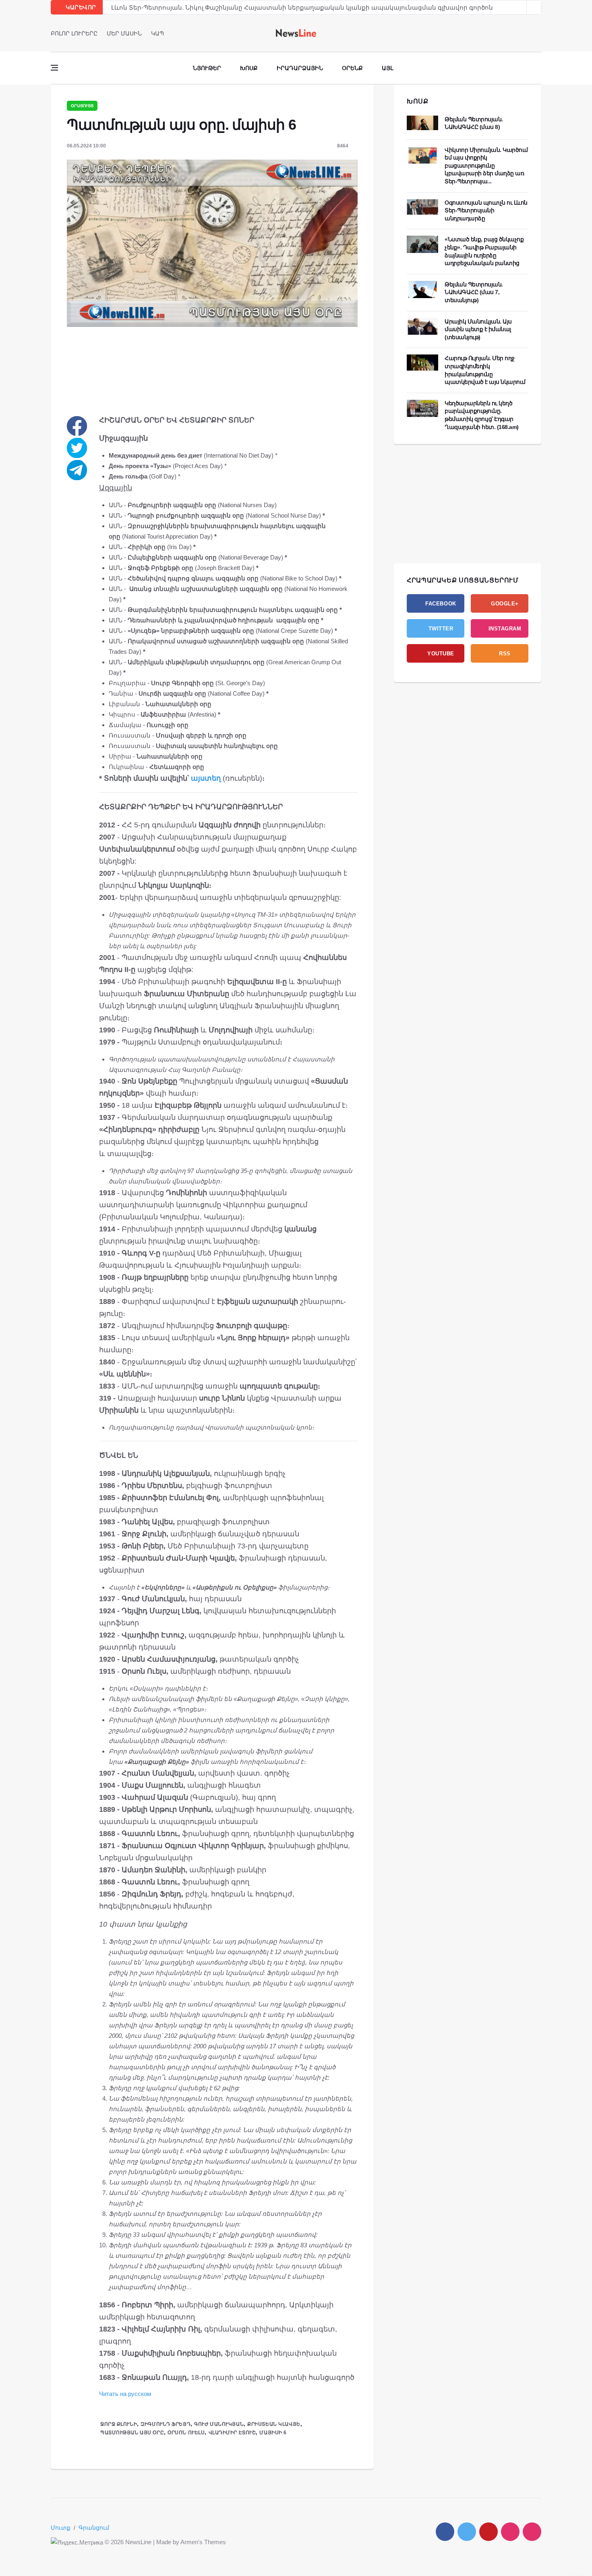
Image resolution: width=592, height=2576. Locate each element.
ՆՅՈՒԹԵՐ (207, 68)
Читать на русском (125, 2394)
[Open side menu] (54, 68)
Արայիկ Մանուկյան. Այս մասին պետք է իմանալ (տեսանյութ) (478, 329)
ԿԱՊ (157, 33)
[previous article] (534, 7)
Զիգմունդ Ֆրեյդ (166, 2424)
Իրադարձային (300, 68)
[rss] (532, 2532)
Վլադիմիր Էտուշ (232, 2433)
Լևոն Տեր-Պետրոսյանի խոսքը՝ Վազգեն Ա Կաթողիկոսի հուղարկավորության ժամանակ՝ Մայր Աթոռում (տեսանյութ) (300, 7)
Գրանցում (94, 2528)
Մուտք (61, 2528)
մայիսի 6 (273, 2433)
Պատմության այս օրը (132, 2433)
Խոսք (249, 68)
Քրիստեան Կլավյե (274, 2424)
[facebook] (516, 33)
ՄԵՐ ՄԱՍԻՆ (124, 33)
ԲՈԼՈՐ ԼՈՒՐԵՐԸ (74, 33)
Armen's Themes (203, 2542)
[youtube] (539, 33)
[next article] (520, 7)
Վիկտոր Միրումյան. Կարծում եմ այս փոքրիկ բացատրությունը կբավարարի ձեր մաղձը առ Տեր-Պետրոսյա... (486, 166)
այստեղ (206, 778)
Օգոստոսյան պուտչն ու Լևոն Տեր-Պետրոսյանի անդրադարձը (486, 210)
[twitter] (527, 33)
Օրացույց (82, 106)
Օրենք (352, 68)
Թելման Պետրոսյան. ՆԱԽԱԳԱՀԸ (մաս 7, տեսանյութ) (474, 292)
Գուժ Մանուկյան (219, 2424)
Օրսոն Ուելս (186, 2433)
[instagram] (510, 2532)
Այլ (387, 68)
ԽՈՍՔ (418, 101)
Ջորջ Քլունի (119, 2424)
